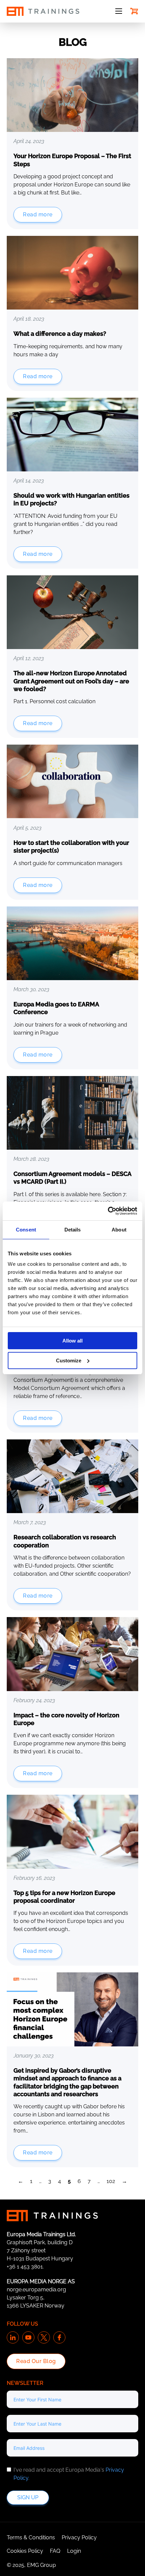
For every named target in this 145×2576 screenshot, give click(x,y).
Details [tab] (73, 1230)
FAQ (55, 2551)
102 (111, 2181)
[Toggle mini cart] (134, 11)
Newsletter (25, 2383)
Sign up (28, 2497)
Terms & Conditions (31, 2537)
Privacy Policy (79, 2537)
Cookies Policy (25, 2551)
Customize (69, 1361)
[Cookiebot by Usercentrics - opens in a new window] (108, 1211)
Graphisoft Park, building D (40, 2242)
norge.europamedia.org (36, 2289)
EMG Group (41, 2565)
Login (74, 2551)
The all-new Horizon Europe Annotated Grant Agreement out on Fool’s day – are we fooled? (71, 681)
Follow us (22, 2324)
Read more (38, 214)
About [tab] (119, 1230)
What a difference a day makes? (60, 334)
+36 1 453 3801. (25, 2267)
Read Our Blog (36, 2361)
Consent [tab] (26, 1230)
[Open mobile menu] (119, 11)
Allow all (72, 1341)
